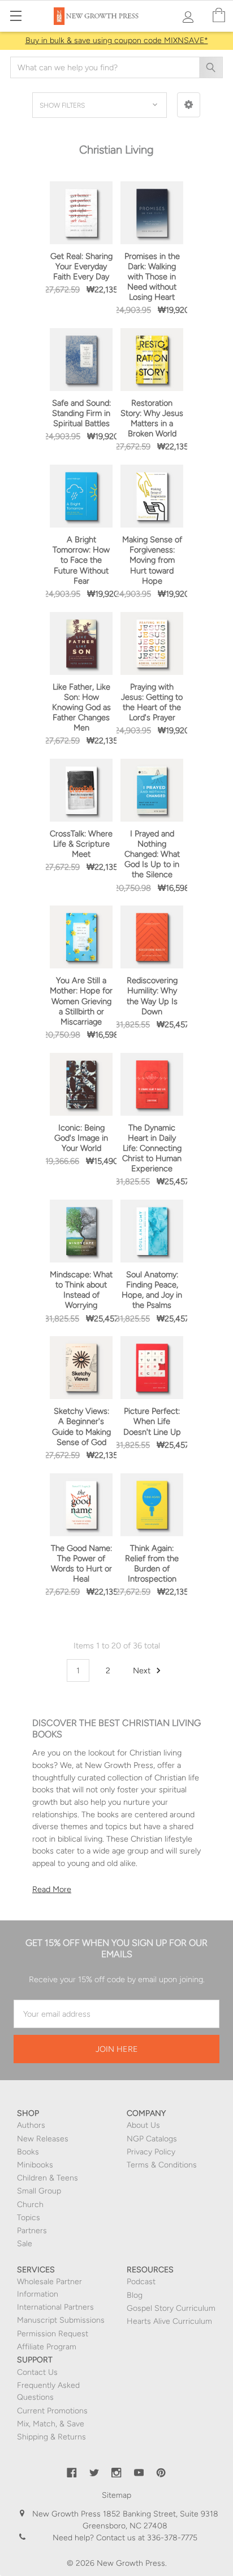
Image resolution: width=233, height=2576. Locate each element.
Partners (32, 2231)
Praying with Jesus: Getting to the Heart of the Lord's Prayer (152, 702)
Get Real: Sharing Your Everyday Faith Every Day (81, 266)
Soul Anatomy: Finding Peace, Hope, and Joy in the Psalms (152, 1290)
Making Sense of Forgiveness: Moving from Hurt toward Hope (152, 560)
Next (143, 1670)
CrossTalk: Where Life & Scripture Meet (81, 844)
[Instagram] (116, 2473)
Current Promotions (52, 2411)
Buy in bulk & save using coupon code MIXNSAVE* (117, 41)
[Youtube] (139, 2473)
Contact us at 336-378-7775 (146, 2538)
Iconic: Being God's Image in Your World (81, 1138)
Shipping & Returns (51, 2437)
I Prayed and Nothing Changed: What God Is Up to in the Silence (152, 854)
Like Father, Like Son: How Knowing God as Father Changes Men (81, 707)
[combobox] (116, 67)
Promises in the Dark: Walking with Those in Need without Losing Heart (152, 277)
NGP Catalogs (152, 2139)
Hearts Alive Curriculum (169, 2321)
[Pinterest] (161, 2473)
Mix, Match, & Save (51, 2424)
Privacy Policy (151, 2152)
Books (28, 2152)
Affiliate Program (47, 2347)
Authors (31, 2125)
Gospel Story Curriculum (171, 2308)
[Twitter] (94, 2473)
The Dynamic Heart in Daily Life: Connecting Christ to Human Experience (152, 1148)
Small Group (39, 2191)
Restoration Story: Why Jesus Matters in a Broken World (152, 418)
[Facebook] (72, 2473)
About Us (143, 2125)
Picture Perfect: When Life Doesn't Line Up (152, 1421)
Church (30, 2205)
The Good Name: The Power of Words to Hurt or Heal (81, 1563)
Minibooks (35, 2165)
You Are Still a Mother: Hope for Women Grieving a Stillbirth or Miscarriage (81, 1001)
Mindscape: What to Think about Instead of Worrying (81, 1290)
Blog (135, 2295)
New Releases (43, 2139)
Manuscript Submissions (61, 2320)
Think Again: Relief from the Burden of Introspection (152, 1563)
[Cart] (219, 16)
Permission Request (53, 2334)
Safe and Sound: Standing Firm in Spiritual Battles (81, 413)
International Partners (55, 2307)
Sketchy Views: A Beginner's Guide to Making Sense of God (81, 1426)
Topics (29, 2218)
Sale (25, 2244)
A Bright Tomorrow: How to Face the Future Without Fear (81, 560)
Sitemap (116, 2495)
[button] (189, 105)
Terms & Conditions (162, 2165)
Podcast (141, 2282)
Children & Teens (48, 2178)
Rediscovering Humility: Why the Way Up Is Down (152, 996)
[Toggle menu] (16, 16)
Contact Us (37, 2372)
